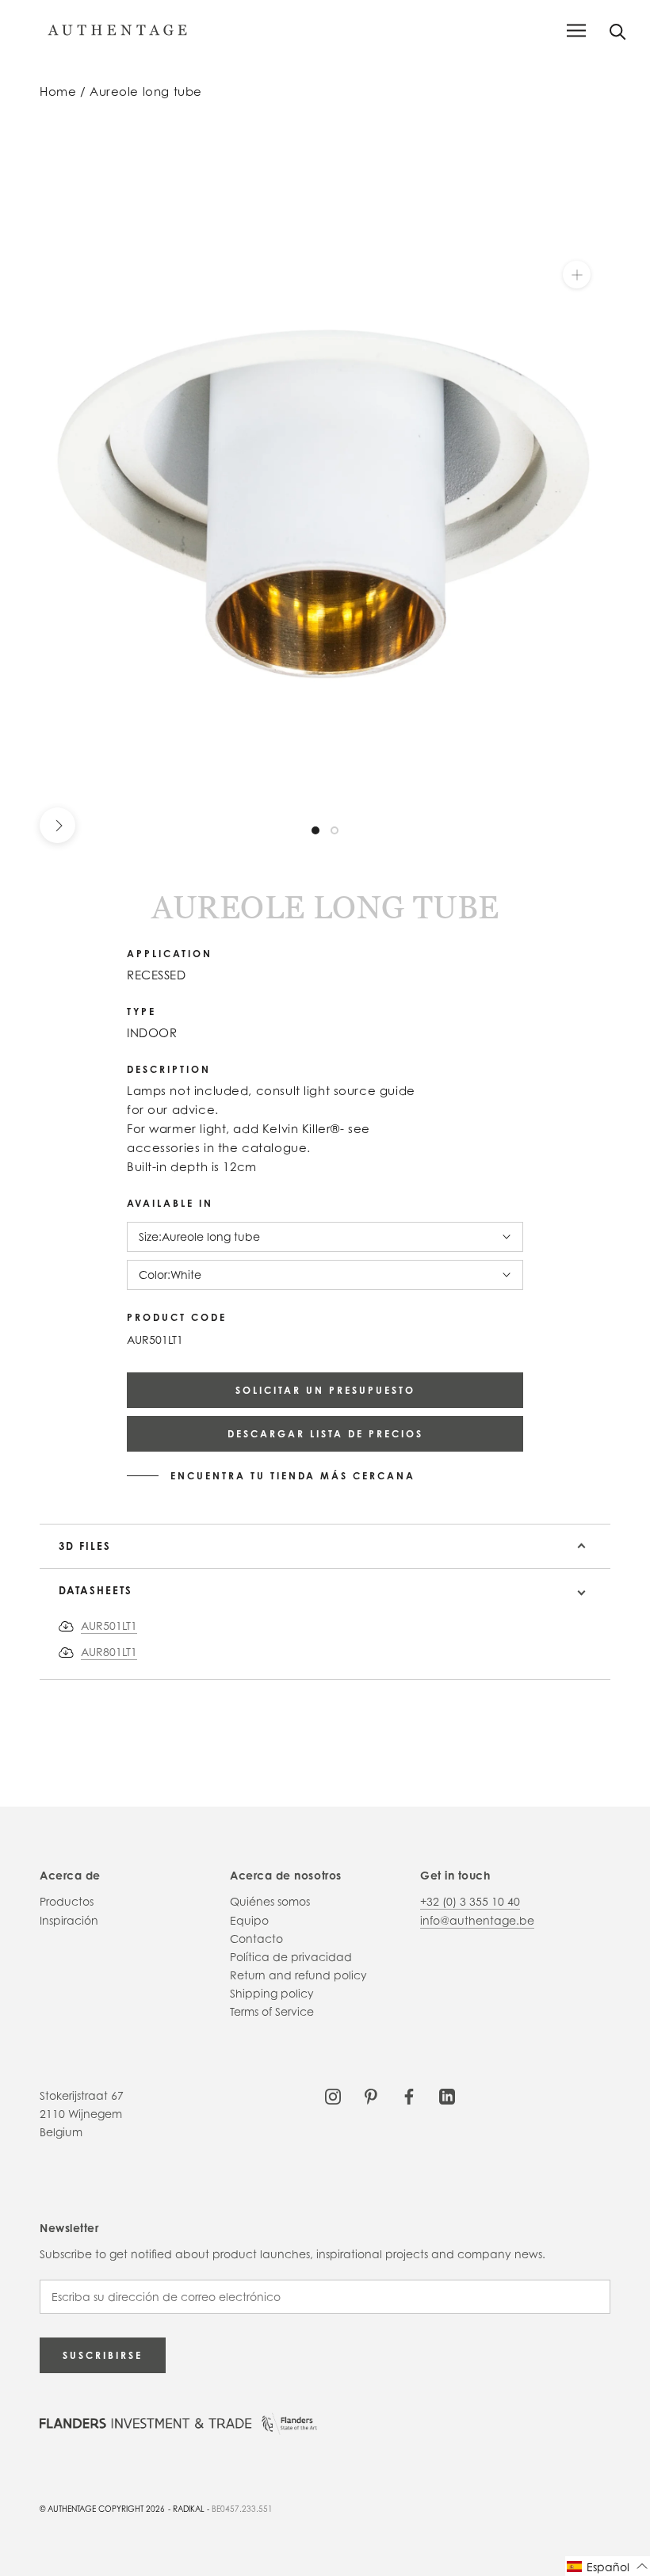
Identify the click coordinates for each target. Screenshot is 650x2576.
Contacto (256, 1939)
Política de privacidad (291, 1957)
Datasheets (96, 1590)
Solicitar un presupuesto (325, 1390)
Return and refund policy (298, 1975)
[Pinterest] (371, 2095)
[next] (57, 825)
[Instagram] (333, 2095)
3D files (85, 1546)
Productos (67, 1901)
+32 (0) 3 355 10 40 (470, 1901)
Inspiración (69, 1920)
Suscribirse (103, 2355)
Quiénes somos (270, 1901)
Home (58, 92)
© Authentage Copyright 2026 (102, 2509)
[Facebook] (409, 2095)
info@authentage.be (477, 1920)
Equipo (249, 1920)
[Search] (618, 31)
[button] (608, 2566)
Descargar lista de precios (325, 1434)
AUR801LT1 (109, 1652)
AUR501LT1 (109, 1626)
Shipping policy (272, 1993)
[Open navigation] (576, 31)
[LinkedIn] (447, 2095)
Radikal (189, 2509)
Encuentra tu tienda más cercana (293, 1476)
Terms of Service (272, 2011)
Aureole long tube (146, 92)
